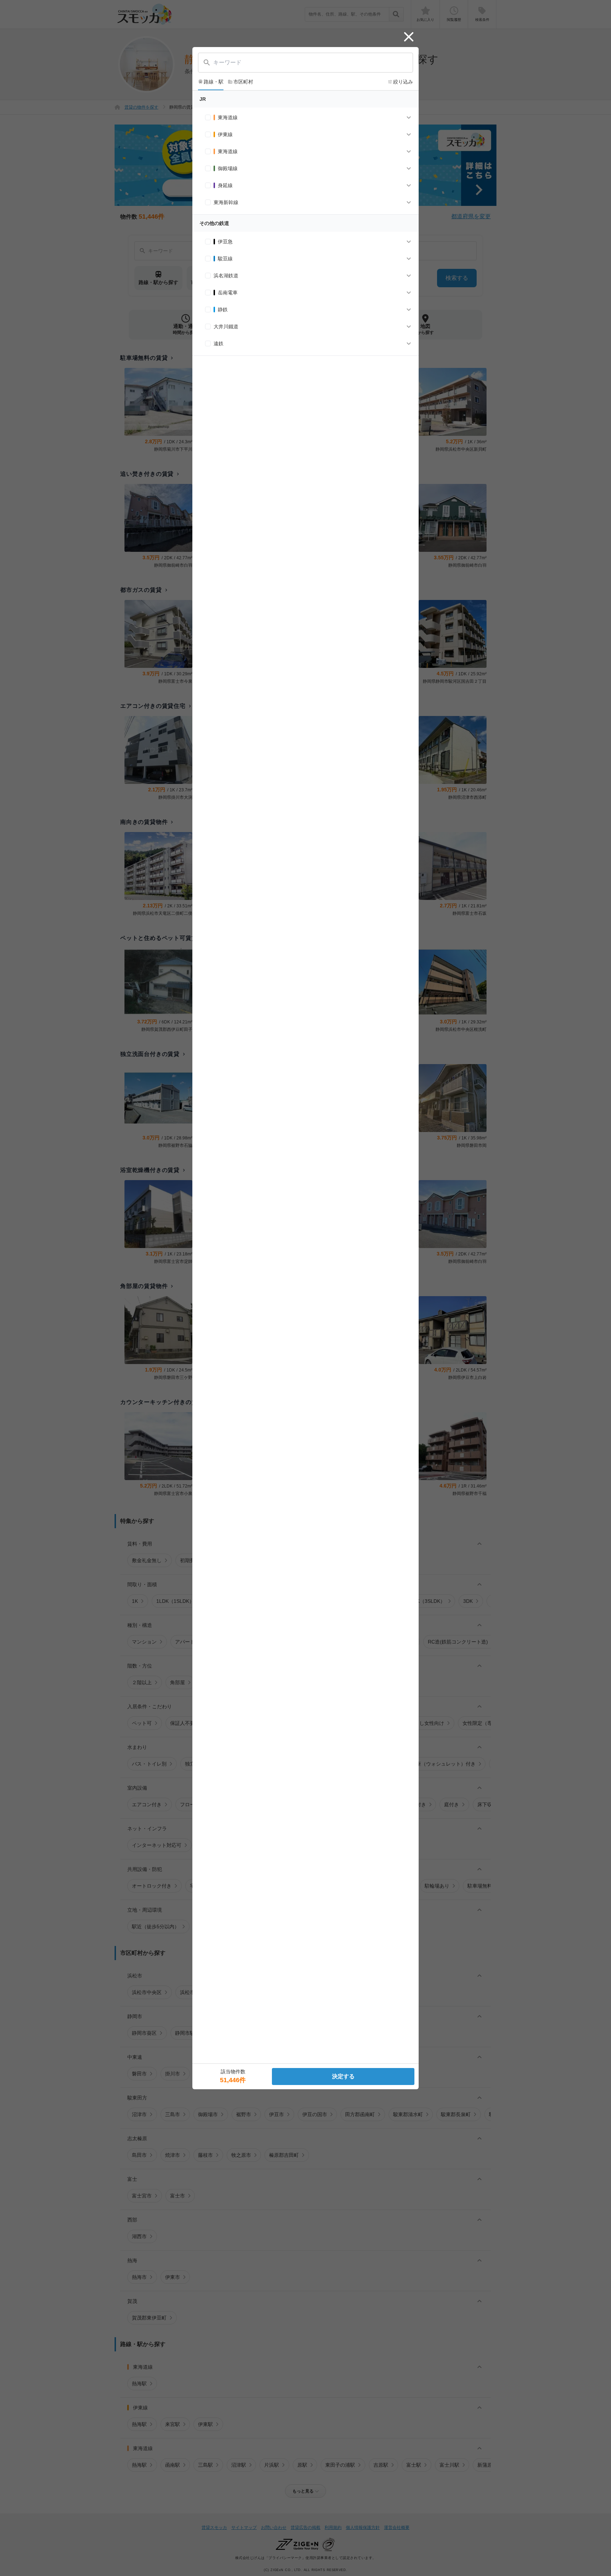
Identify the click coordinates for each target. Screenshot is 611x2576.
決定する (343, 2076)
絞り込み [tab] (400, 82)
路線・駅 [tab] (211, 82)
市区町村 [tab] (240, 82)
